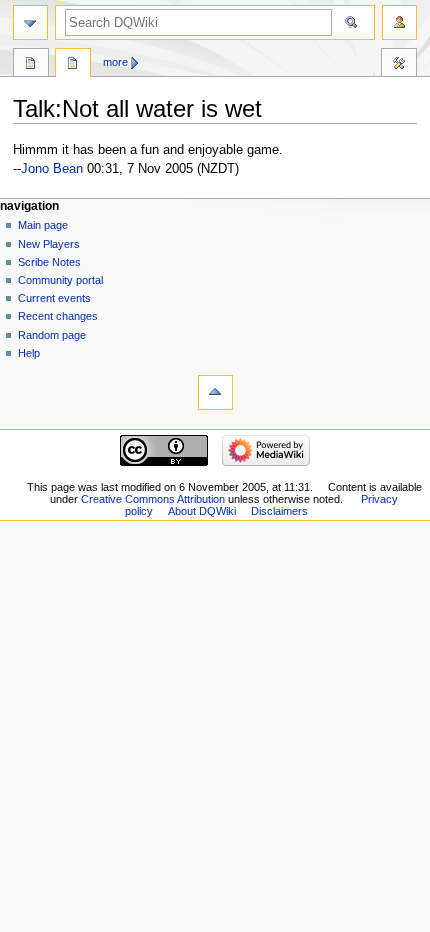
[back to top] (215, 392)
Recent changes (58, 316)
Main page (43, 225)
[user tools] (399, 22)
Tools (399, 65)
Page (31, 65)
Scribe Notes (49, 262)
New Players (49, 244)
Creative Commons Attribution (153, 499)
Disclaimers (279, 511)
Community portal (60, 280)
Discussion (73, 65)
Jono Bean (52, 169)
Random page (52, 335)
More (115, 62)
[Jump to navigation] (30, 22)
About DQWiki (202, 511)
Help (29, 353)
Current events (54, 298)
